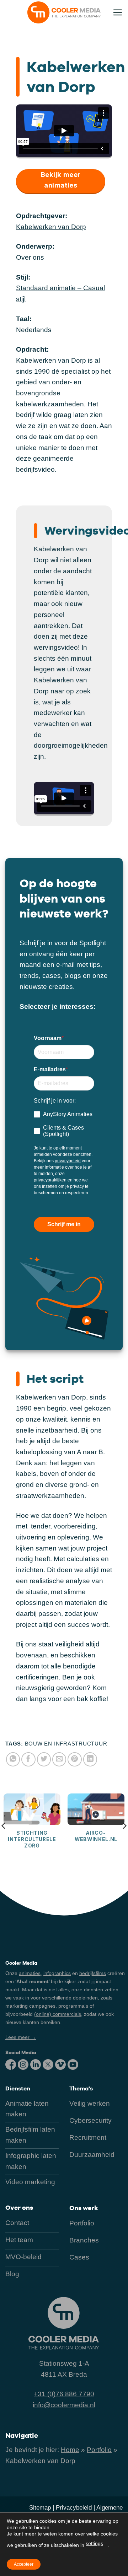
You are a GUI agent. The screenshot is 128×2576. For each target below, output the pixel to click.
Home (70, 2450)
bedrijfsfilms (93, 1973)
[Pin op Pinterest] (75, 1759)
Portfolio (99, 2450)
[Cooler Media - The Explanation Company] (64, 12)
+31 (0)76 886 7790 (64, 2394)
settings (94, 2543)
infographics (57, 1973)
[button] (118, 12)
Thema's (81, 2088)
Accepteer (24, 2564)
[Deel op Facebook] (28, 1759)
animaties (30, 1973)
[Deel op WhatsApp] (13, 1759)
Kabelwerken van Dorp (51, 227)
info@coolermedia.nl (64, 2405)
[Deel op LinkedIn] (90, 1759)
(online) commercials (58, 2014)
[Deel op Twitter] (44, 1759)
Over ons (19, 2207)
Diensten (18, 2088)
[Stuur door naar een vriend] (59, 1759)
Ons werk (84, 2208)
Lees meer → (21, 2037)
